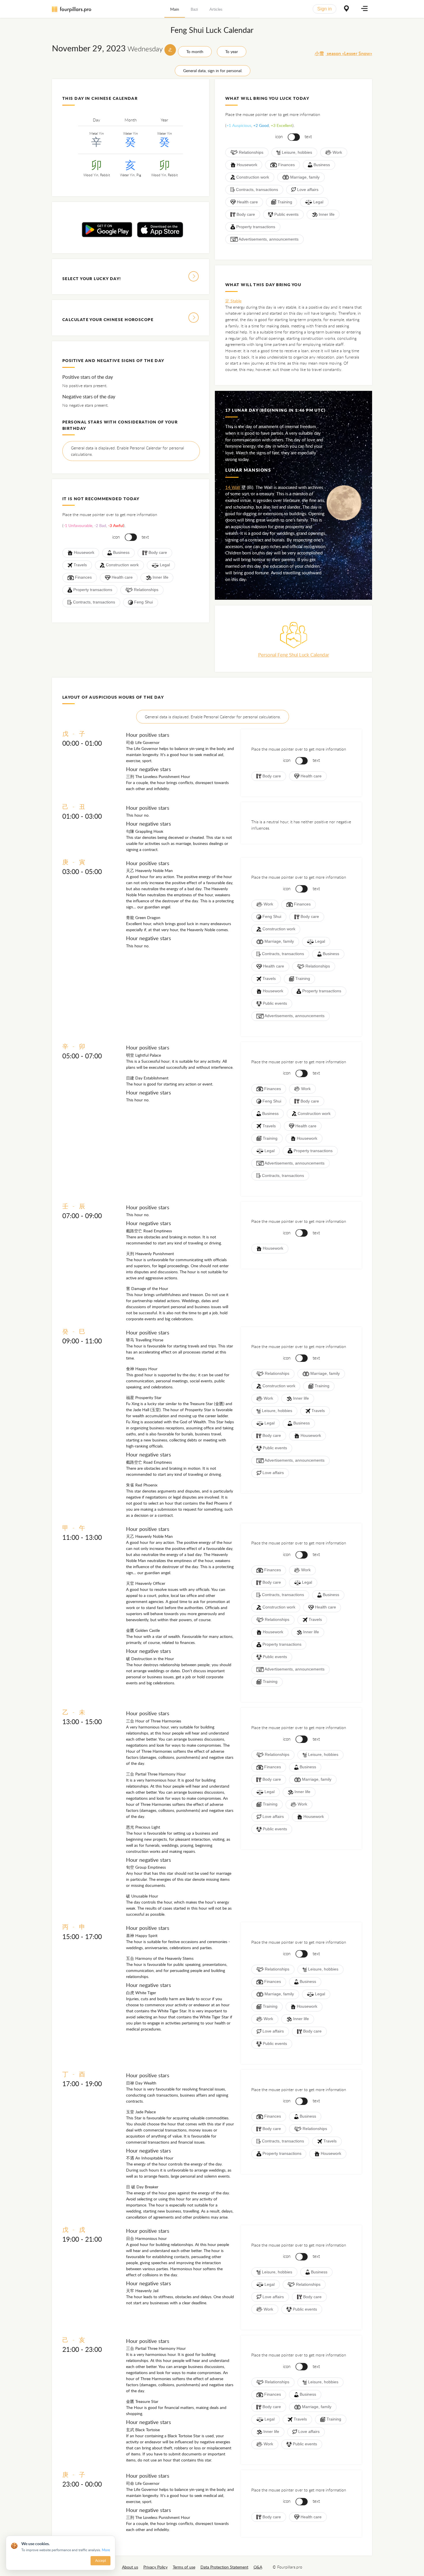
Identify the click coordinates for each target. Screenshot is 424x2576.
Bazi (194, 9)
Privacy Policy (155, 2567)
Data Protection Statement (224, 2567)
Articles (216, 9)
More (106, 2550)
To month (195, 51)
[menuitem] (175, 9)
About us (130, 2567)
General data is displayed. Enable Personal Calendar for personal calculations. (127, 451)
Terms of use (184, 2567)
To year (232, 51)
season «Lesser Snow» (343, 53)
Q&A (258, 2567)
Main (175, 9)
